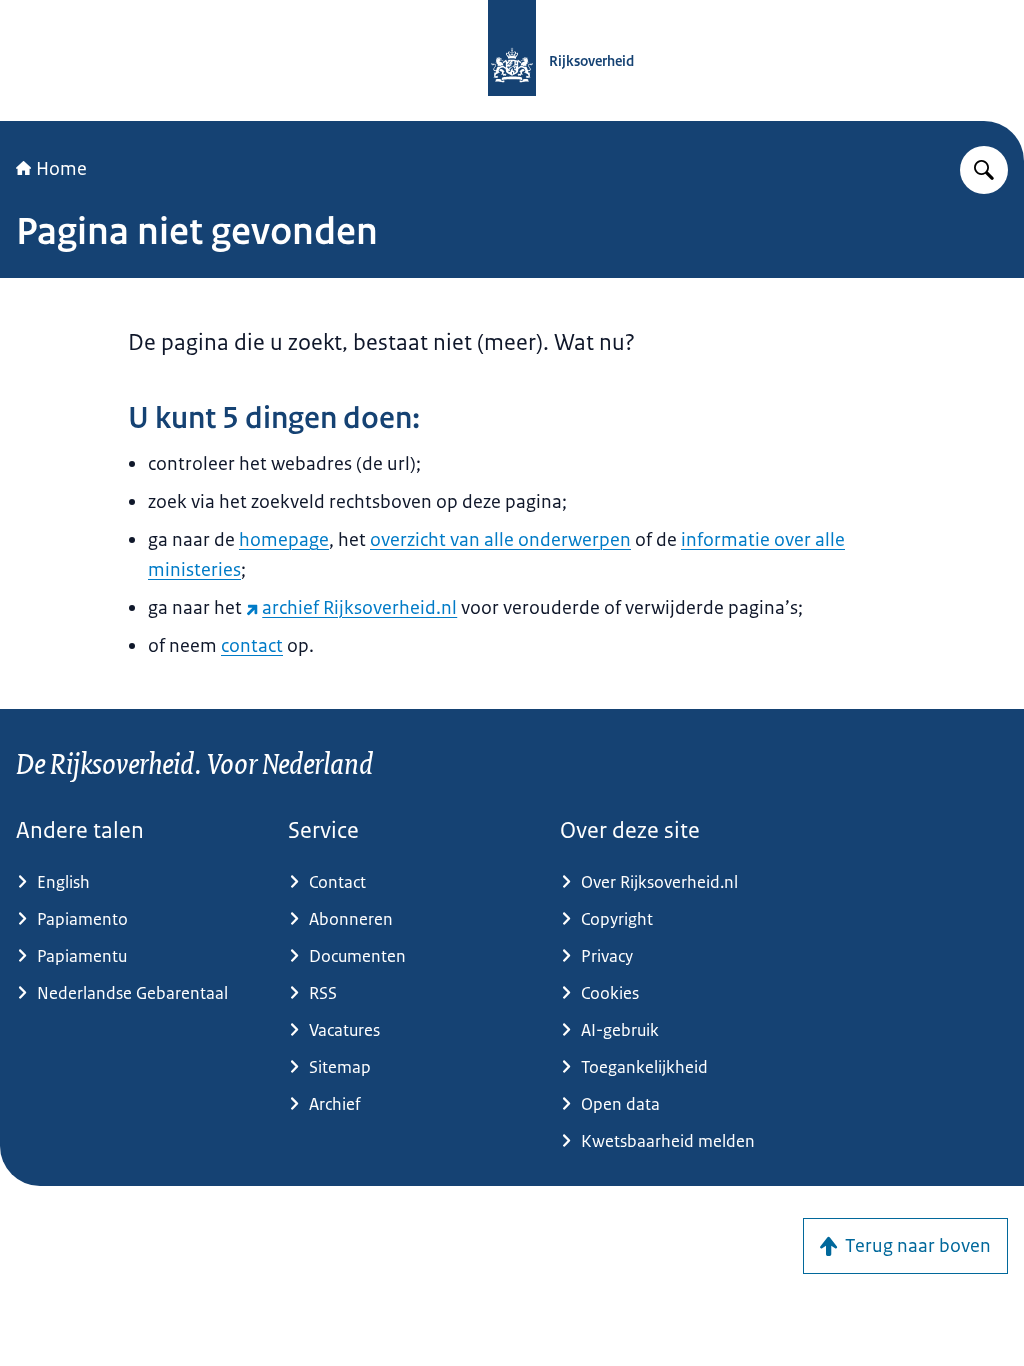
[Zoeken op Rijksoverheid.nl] (984, 170)
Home (61, 169)
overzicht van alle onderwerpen (500, 540)
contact (252, 646)
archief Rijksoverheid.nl (359, 608)
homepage (284, 540)
